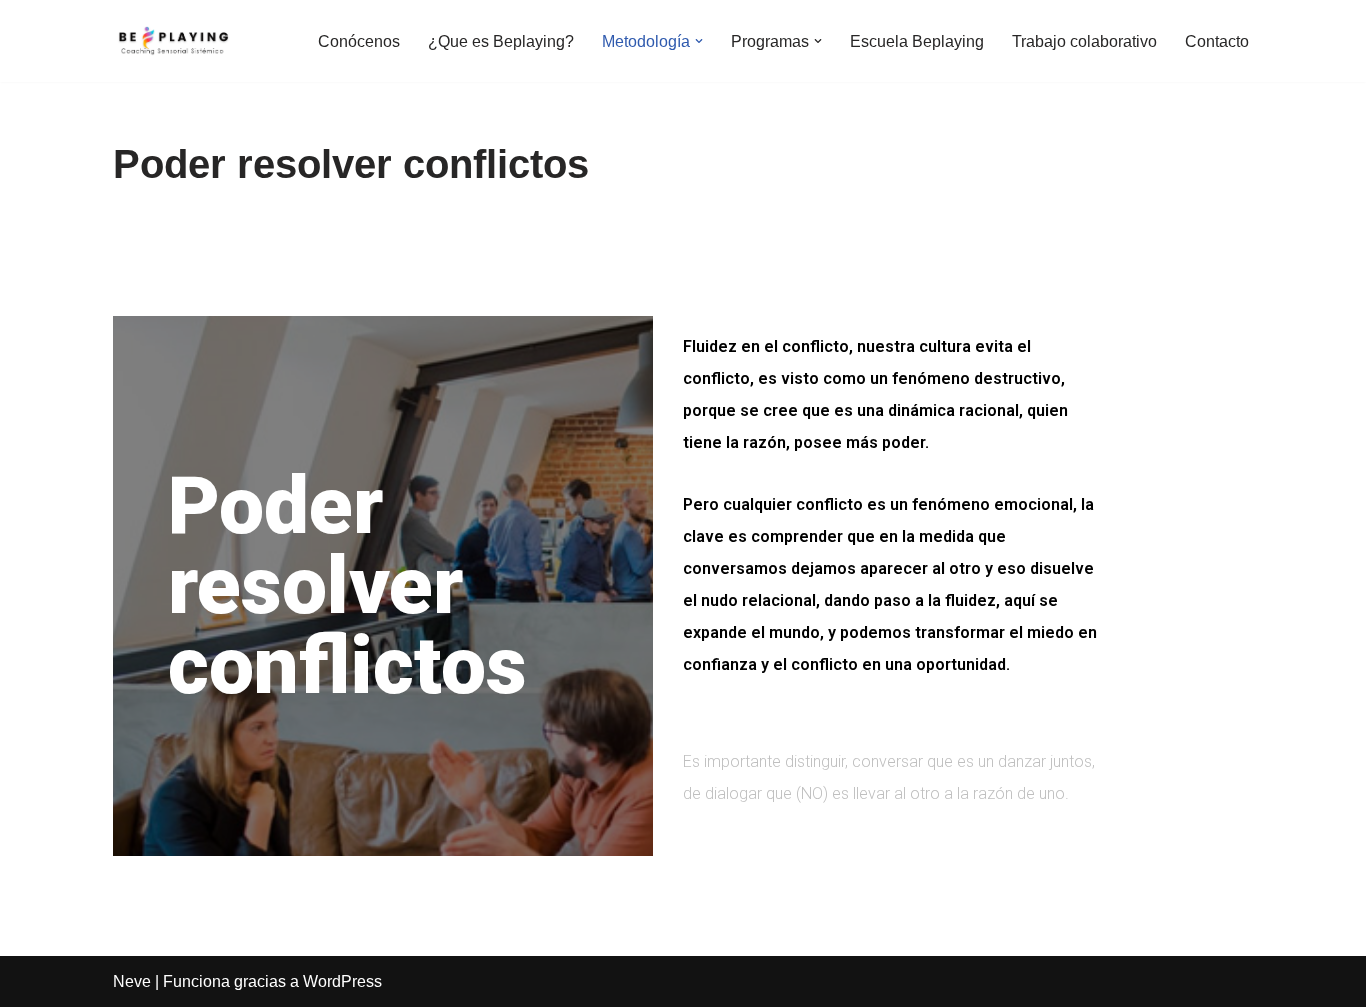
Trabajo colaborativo (1084, 41)
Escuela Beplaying (917, 41)
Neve (132, 981)
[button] (699, 41)
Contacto (1217, 41)
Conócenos (359, 41)
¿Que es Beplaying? (501, 41)
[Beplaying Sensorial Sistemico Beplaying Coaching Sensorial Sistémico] (173, 41)
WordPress (342, 981)
